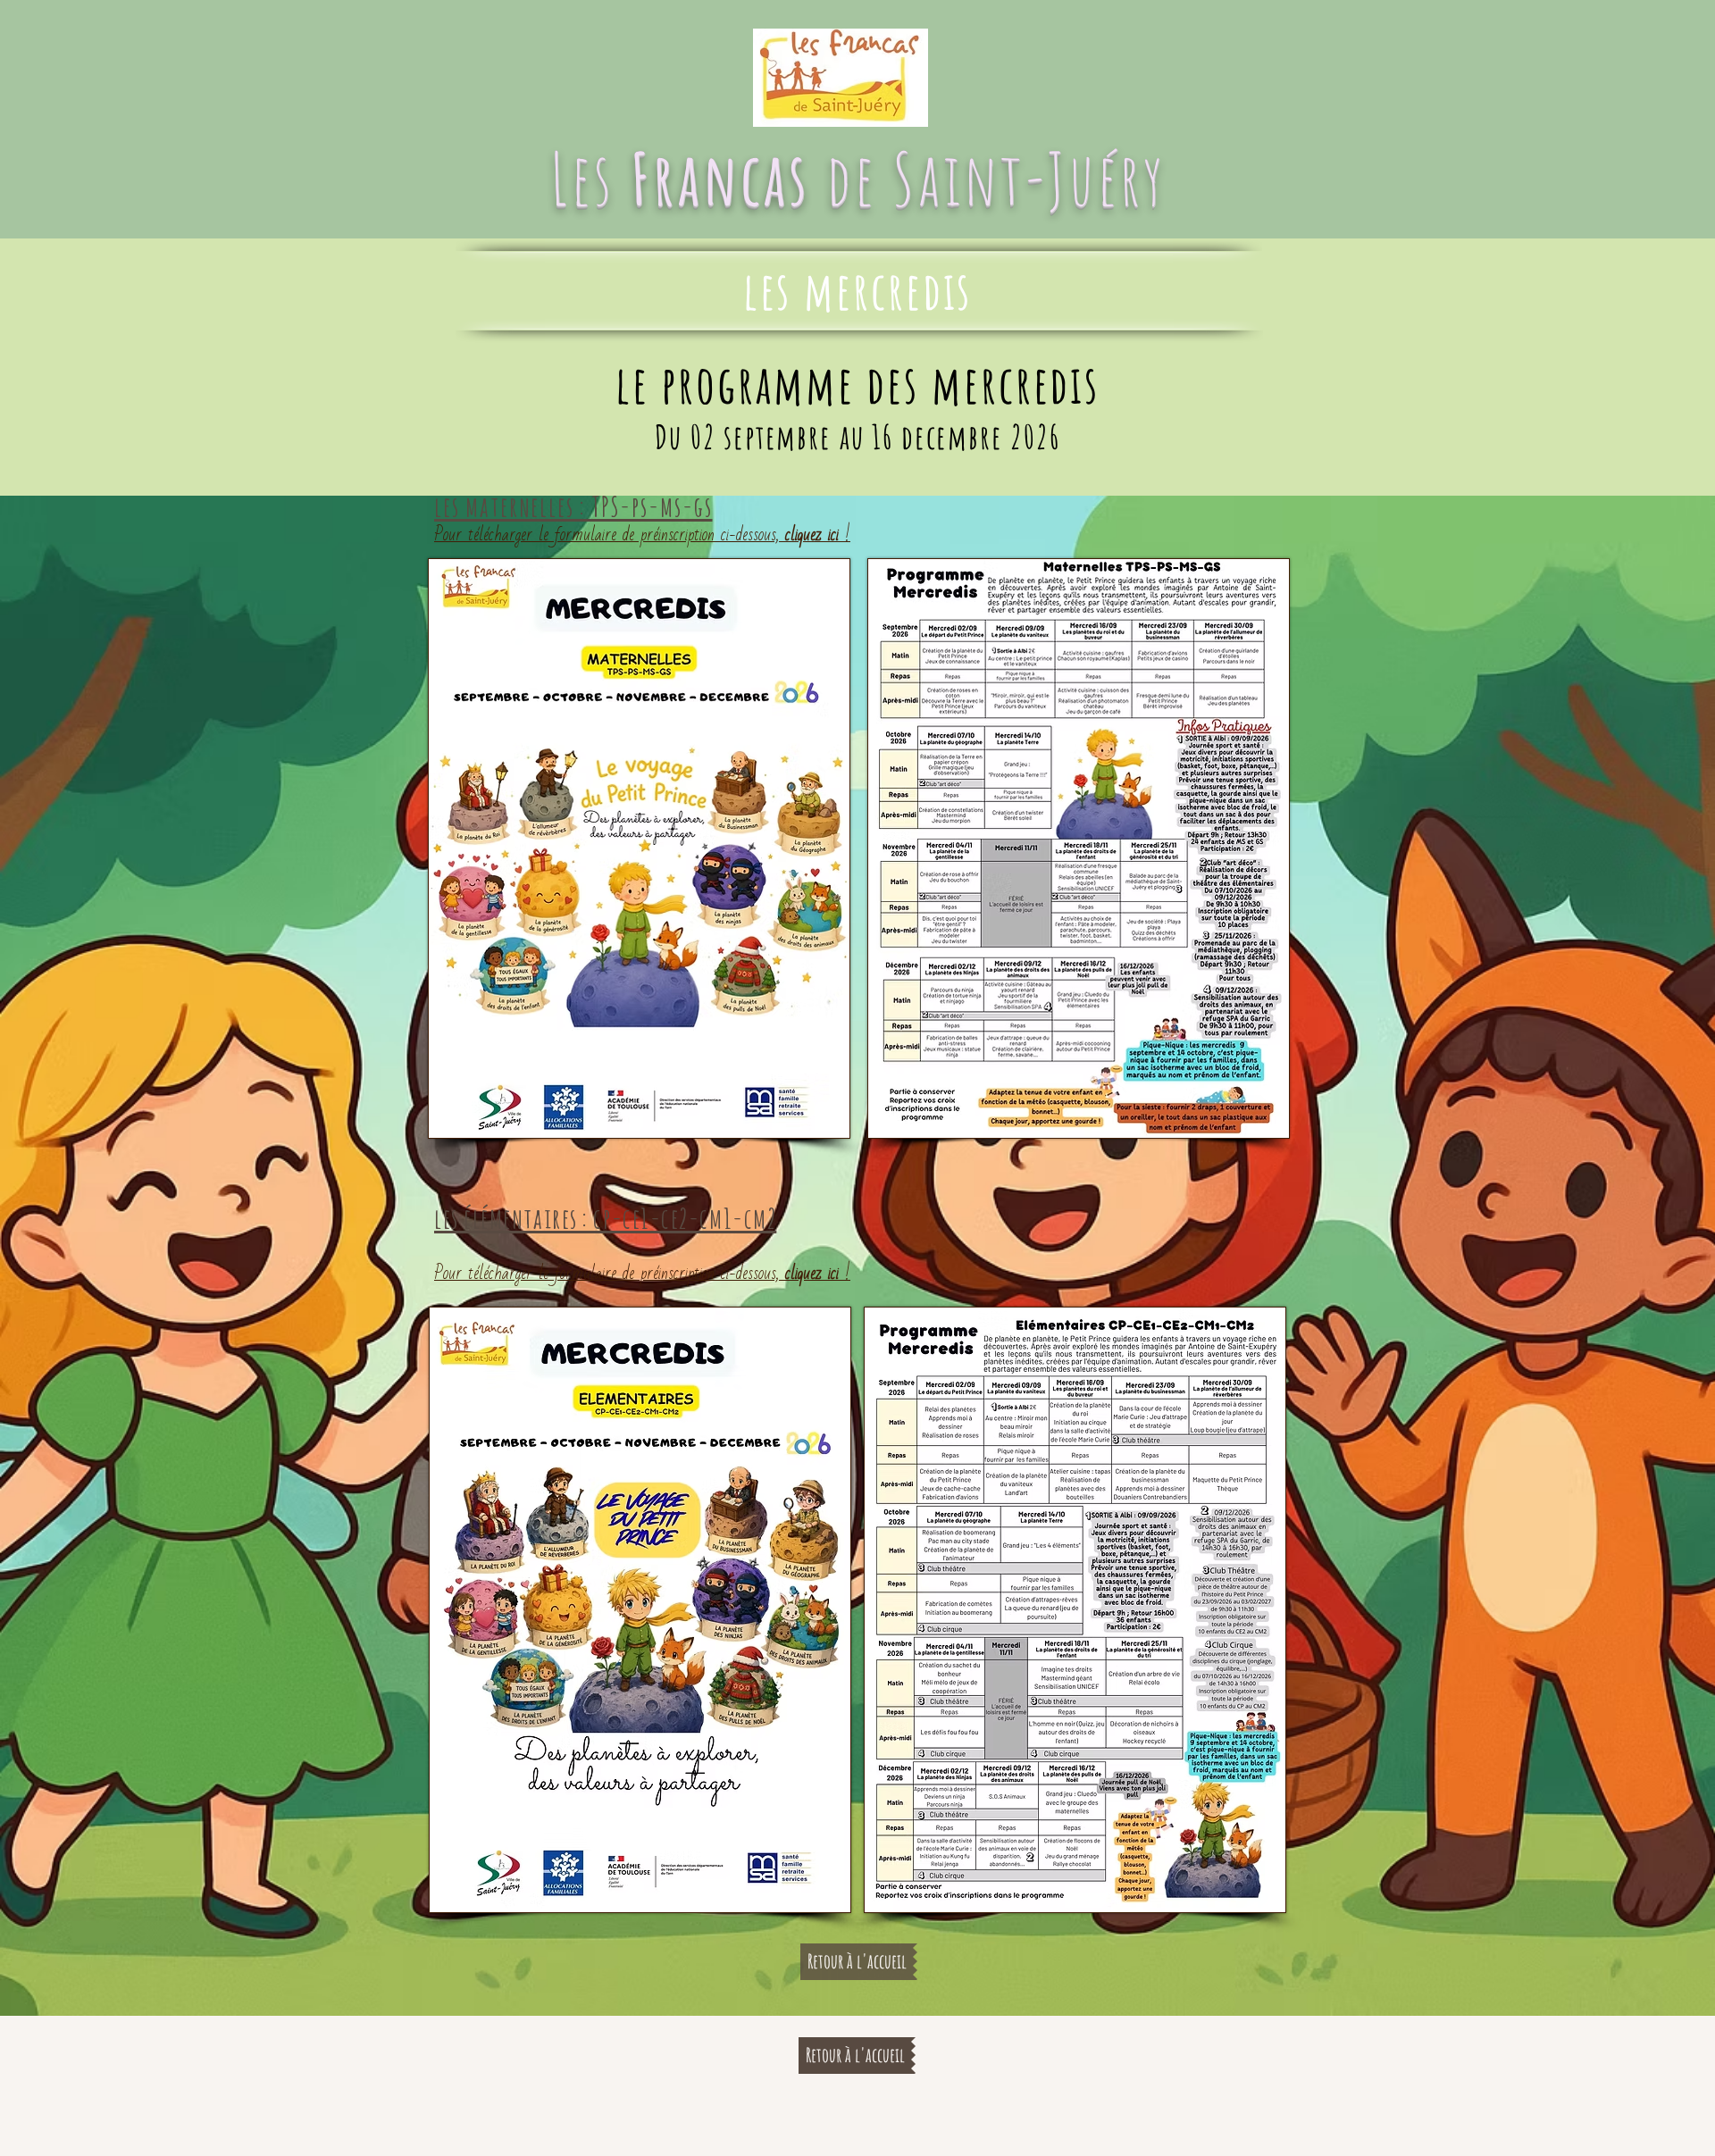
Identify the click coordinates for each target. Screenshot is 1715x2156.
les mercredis (858, 290)
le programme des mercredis (857, 384)
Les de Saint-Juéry (858, 178)
